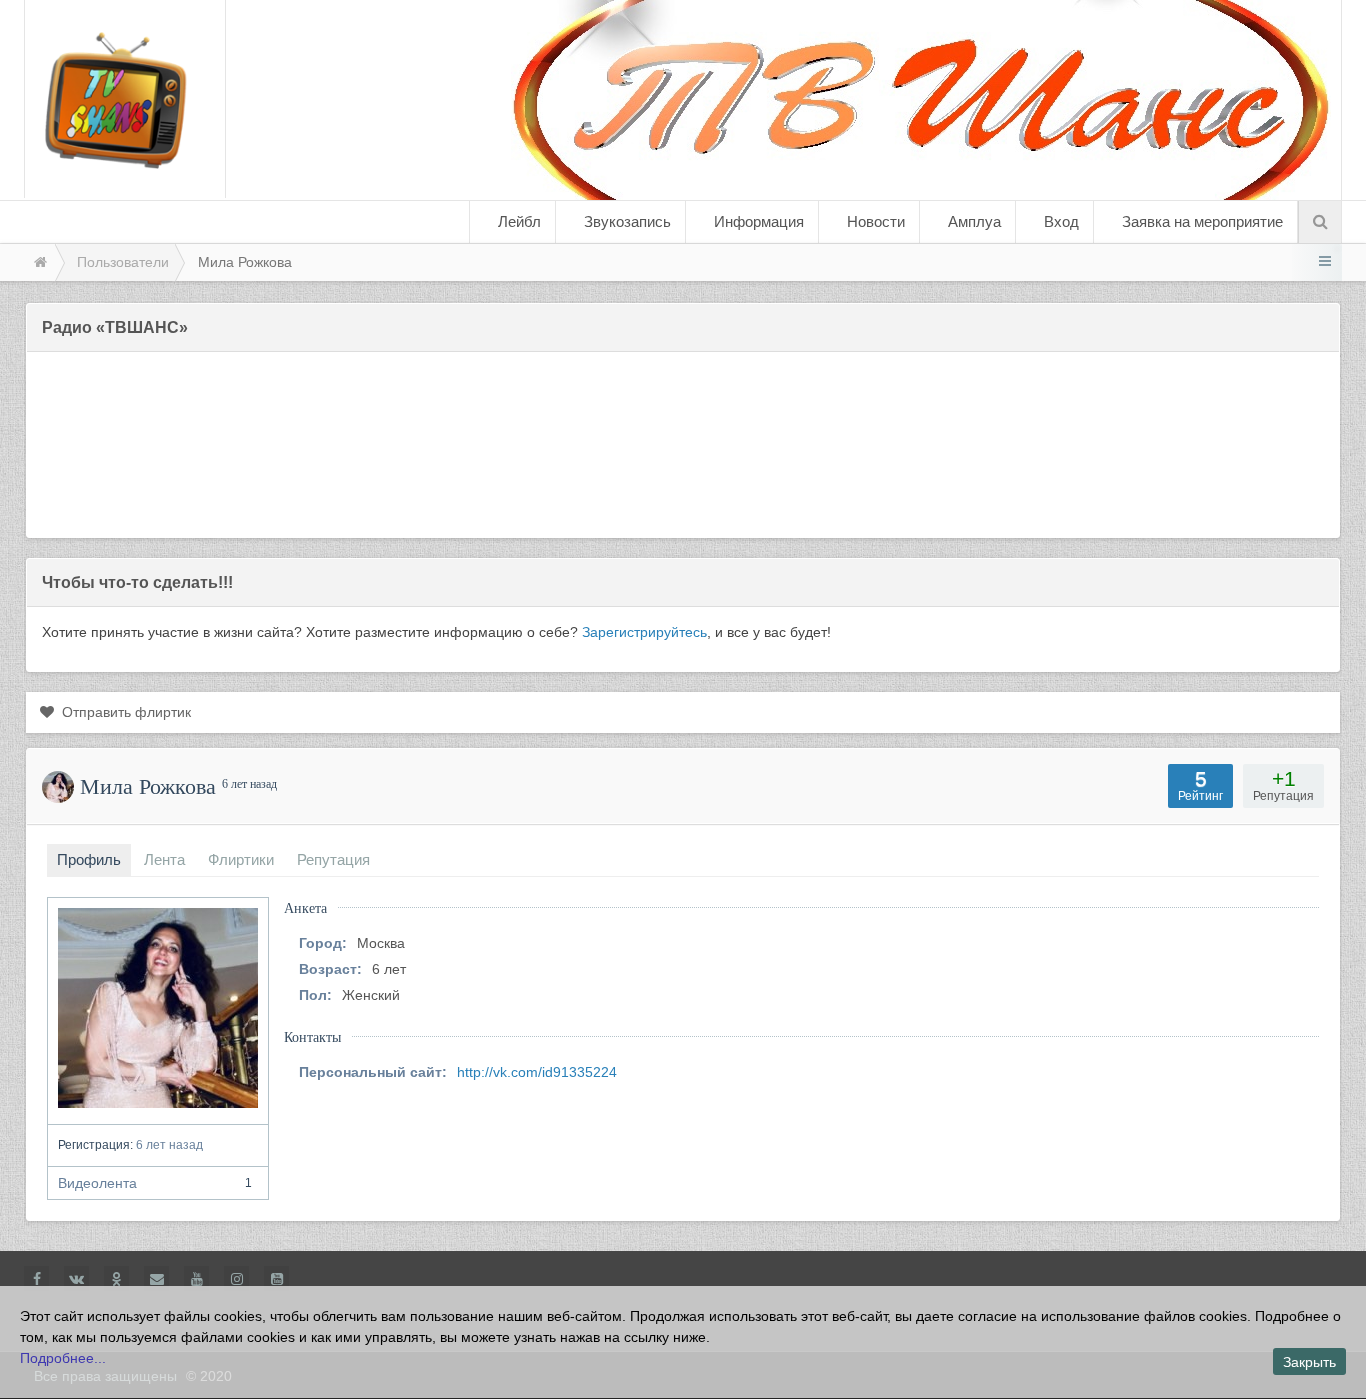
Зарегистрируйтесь (644, 632)
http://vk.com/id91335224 (537, 1072)
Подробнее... (63, 1358)
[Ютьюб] (196, 1278)
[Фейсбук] (36, 1278)
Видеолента (155, 1183)
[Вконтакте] (76, 1278)
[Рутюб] (276, 1278)
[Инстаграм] (236, 1278)
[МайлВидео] (156, 1278)
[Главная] (39, 262)
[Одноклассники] (116, 1278)
